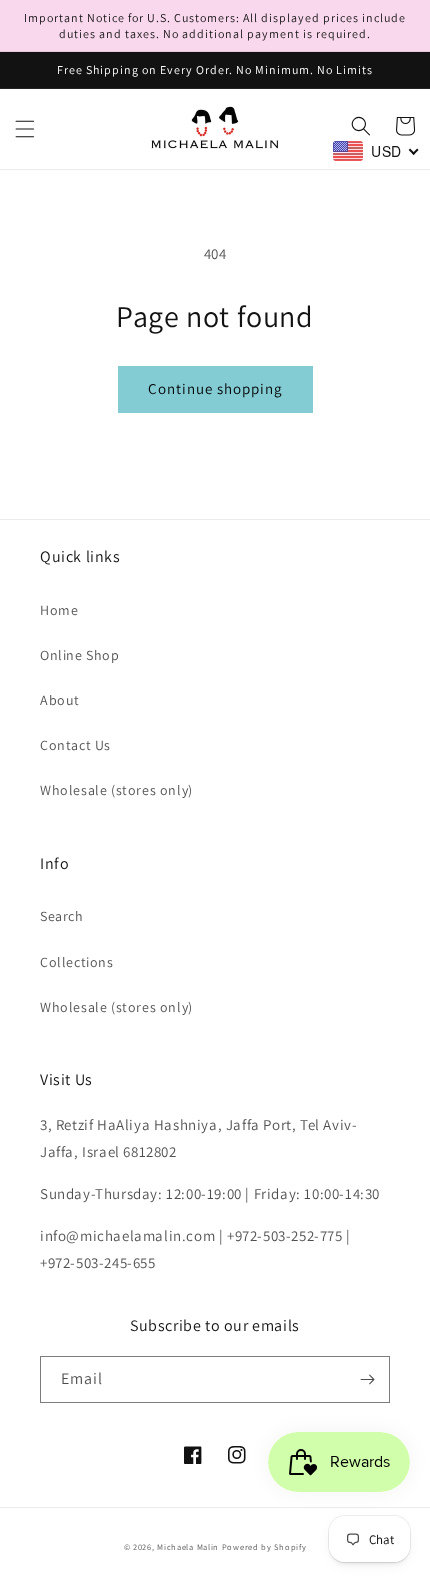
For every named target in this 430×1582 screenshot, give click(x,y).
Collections (77, 962)
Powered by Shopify (264, 1546)
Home (59, 610)
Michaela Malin (188, 1546)
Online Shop (80, 655)
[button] (25, 129)
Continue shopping (215, 388)
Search (62, 916)
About (60, 700)
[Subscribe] (367, 1379)
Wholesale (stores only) (116, 790)
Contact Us (75, 745)
